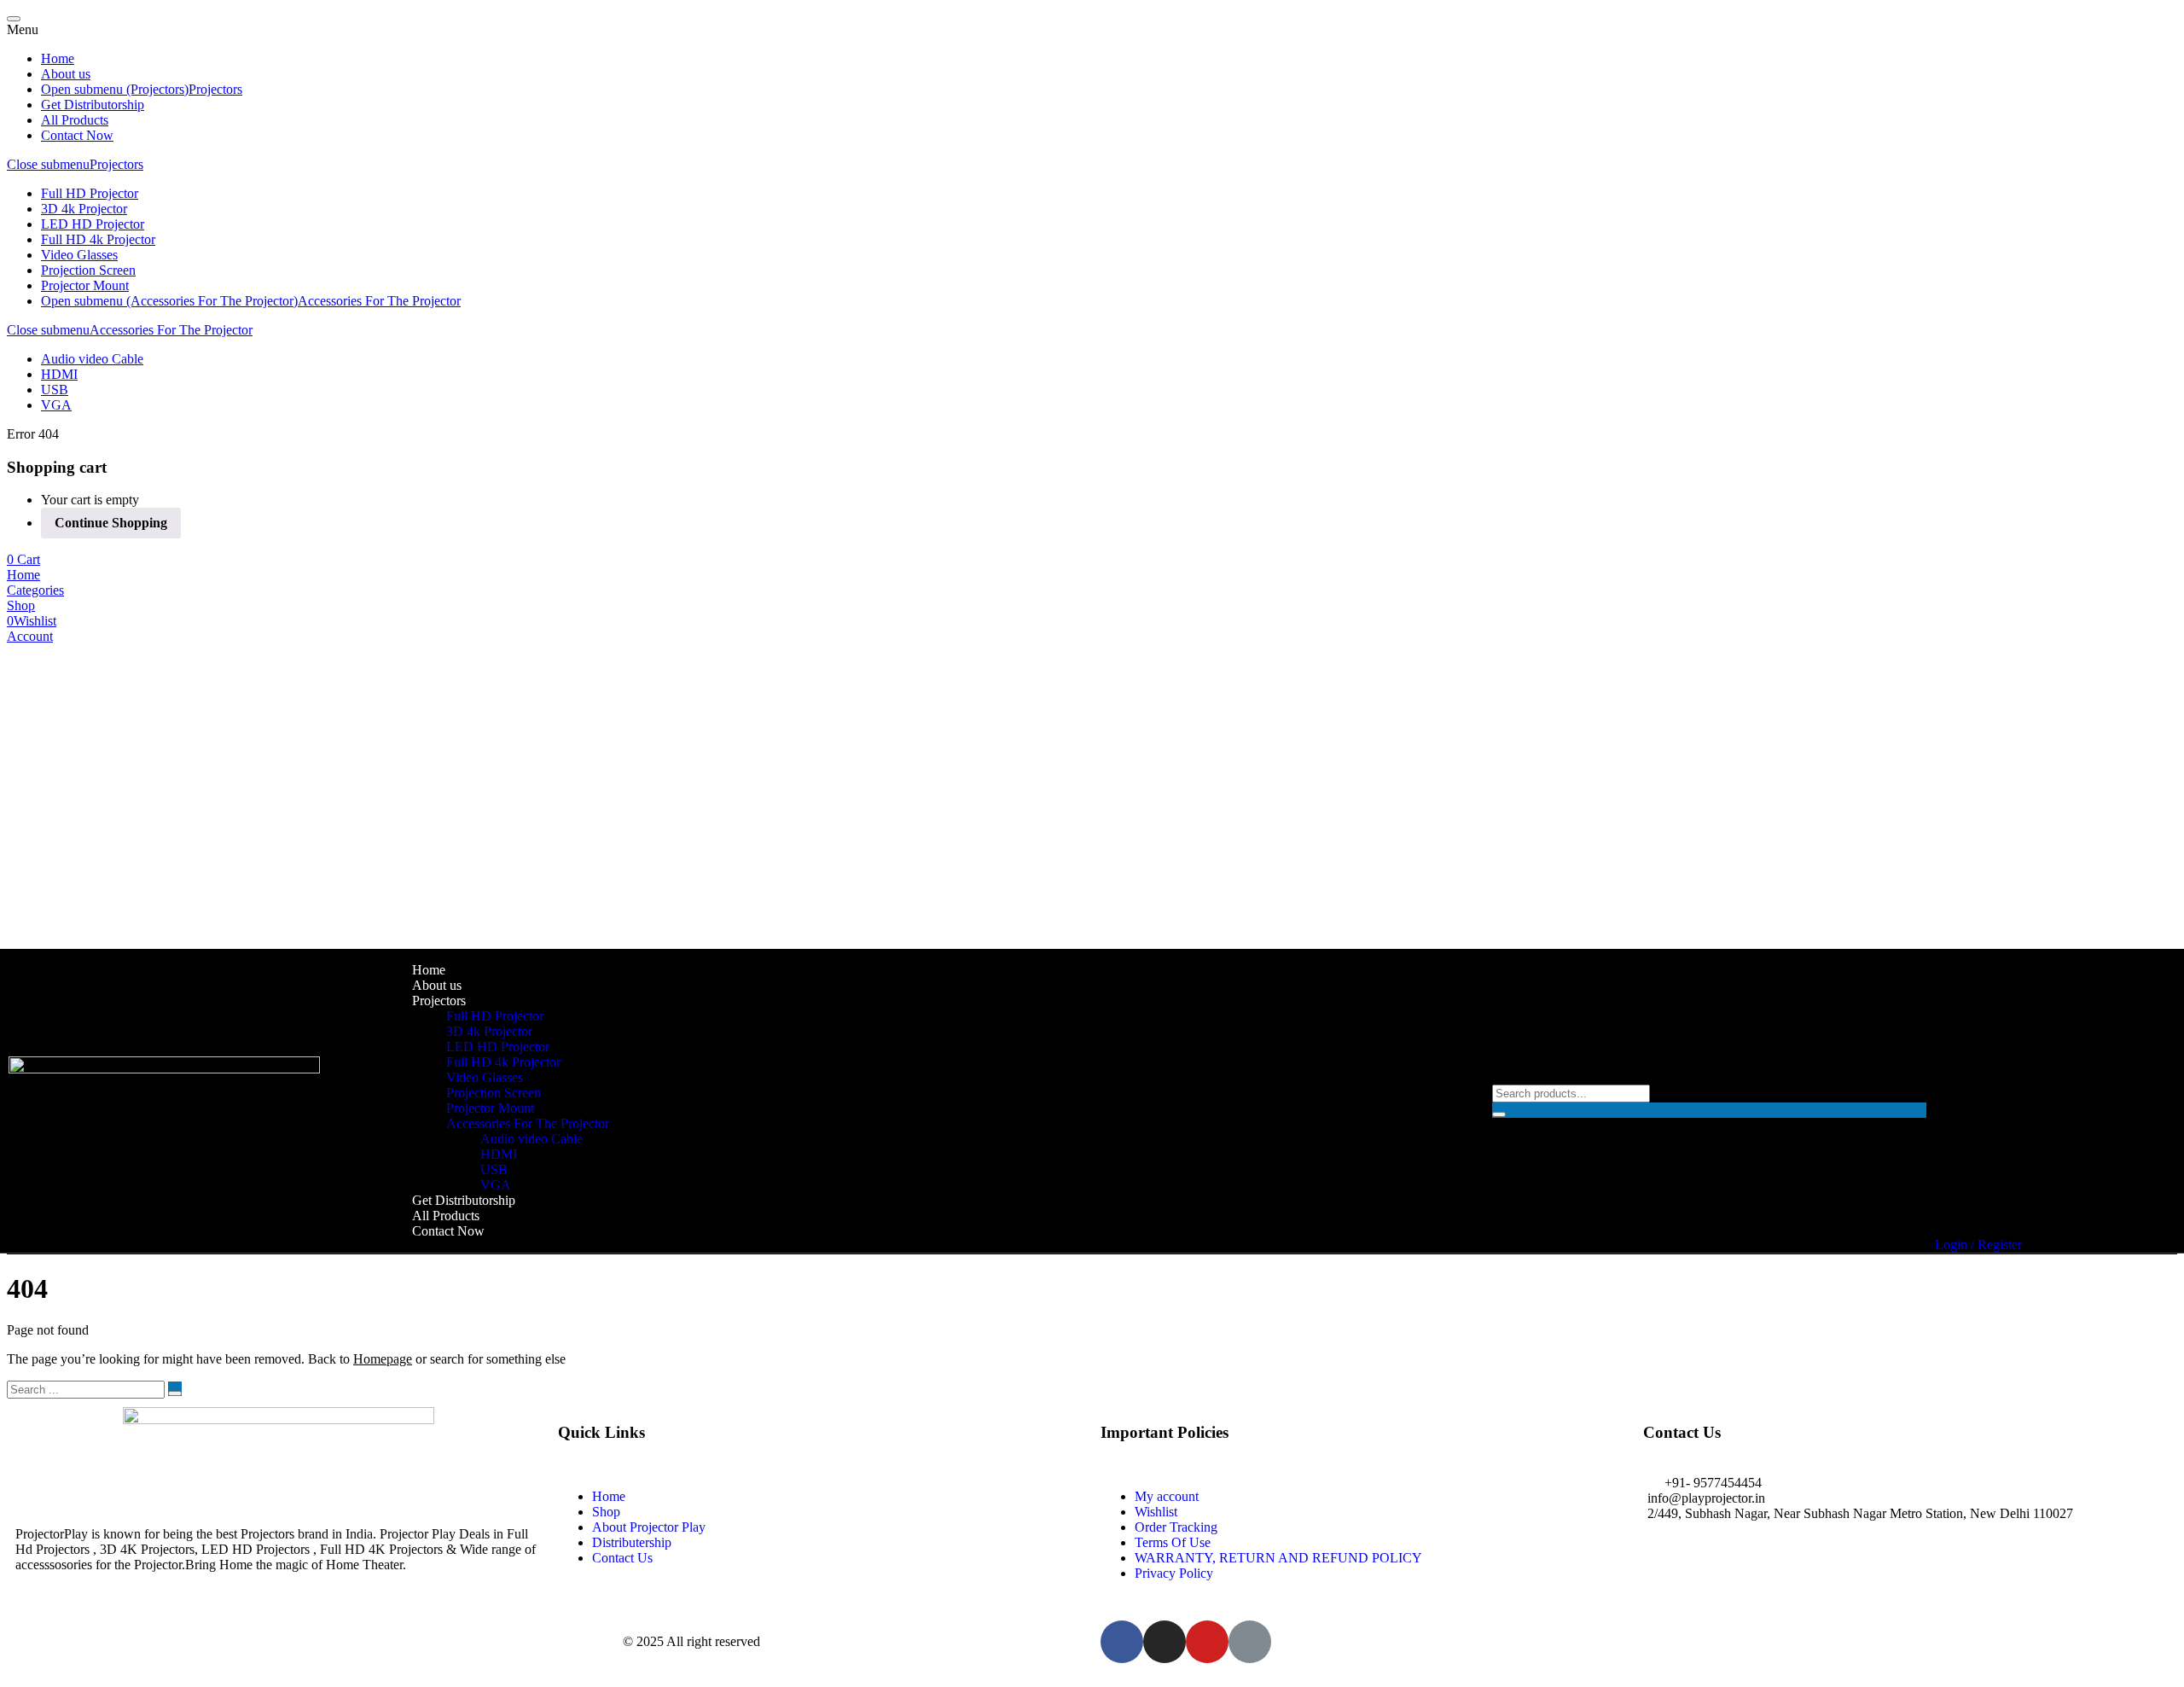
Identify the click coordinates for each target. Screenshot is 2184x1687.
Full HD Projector (90, 193)
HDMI (59, 374)
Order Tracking (1176, 1527)
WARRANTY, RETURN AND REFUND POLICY (1278, 1558)
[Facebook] (1122, 1642)
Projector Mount (85, 285)
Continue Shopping (111, 523)
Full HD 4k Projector (98, 239)
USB (55, 390)
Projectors (215, 89)
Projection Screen (88, 270)
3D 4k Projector (84, 209)
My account (1167, 1496)
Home (58, 58)
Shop (606, 1512)
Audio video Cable (92, 359)
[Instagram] (1165, 1642)
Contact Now (77, 135)
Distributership (632, 1542)
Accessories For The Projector (379, 301)
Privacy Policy (1174, 1573)
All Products (75, 120)
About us (66, 74)
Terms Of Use (1173, 1542)
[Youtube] (1207, 1642)
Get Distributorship (93, 105)
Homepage (383, 1359)
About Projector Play (649, 1527)
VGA (56, 405)
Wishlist (1156, 1512)
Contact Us (622, 1558)
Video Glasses (79, 255)
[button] (23, 559)
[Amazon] (1250, 1642)
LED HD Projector (93, 224)
